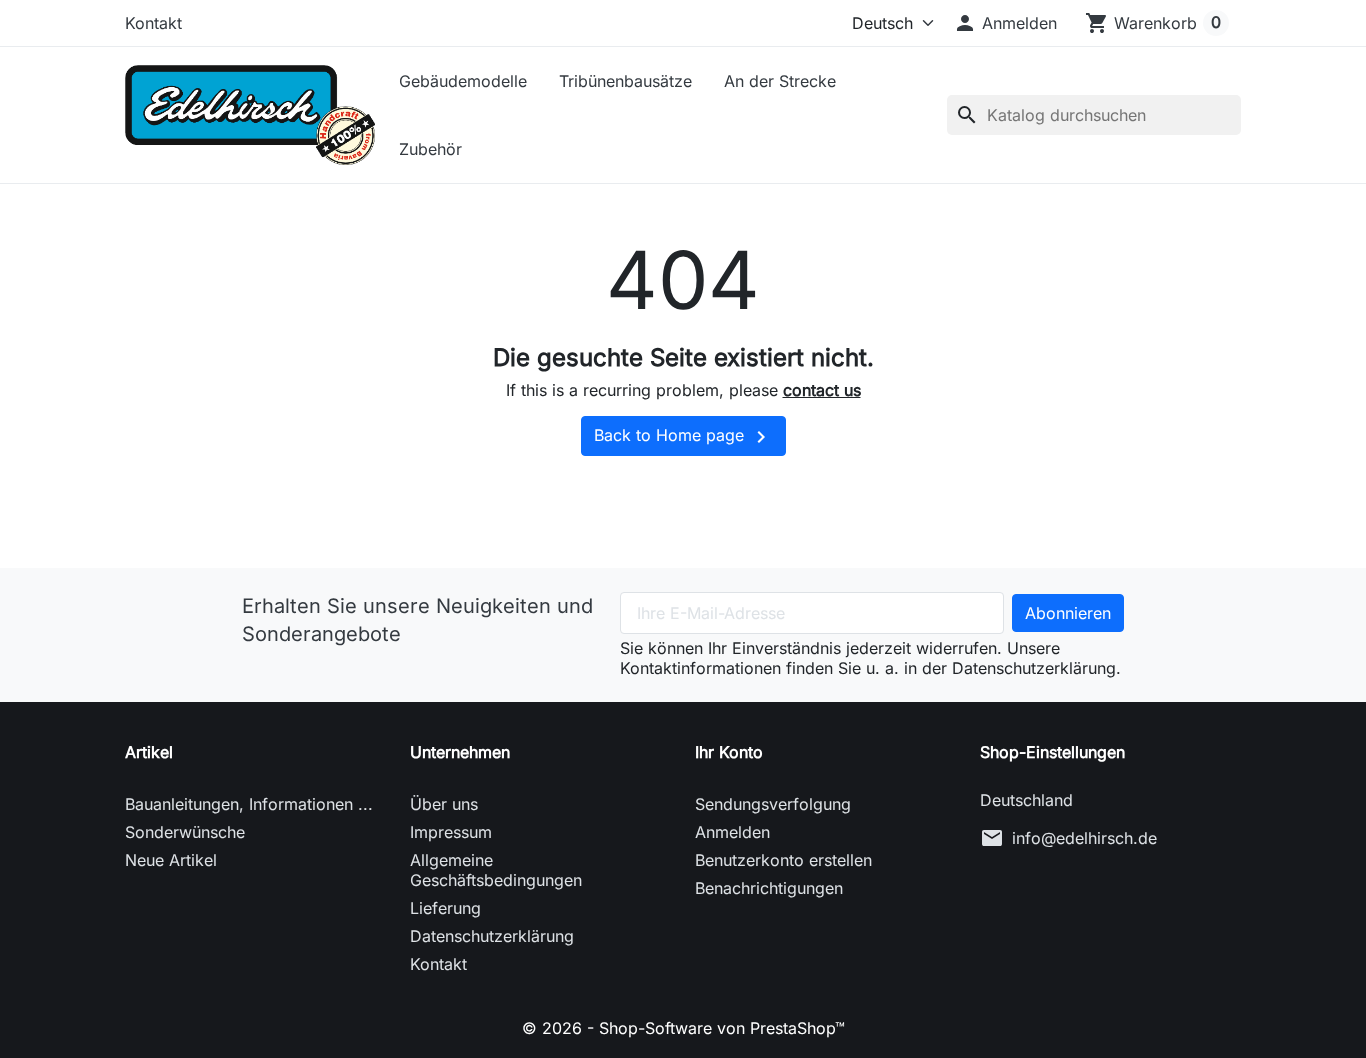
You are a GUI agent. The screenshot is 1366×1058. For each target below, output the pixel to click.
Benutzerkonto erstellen (783, 860)
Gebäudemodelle (463, 81)
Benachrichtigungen (769, 888)
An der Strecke (780, 81)
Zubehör (430, 149)
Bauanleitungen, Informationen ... (249, 804)
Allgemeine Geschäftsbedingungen (496, 870)
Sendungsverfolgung (773, 804)
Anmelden (732, 832)
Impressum (451, 832)
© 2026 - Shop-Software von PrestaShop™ (683, 1028)
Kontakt (153, 23)
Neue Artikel (171, 860)
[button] (1005, 23)
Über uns (444, 804)
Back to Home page (683, 437)
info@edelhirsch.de (1084, 838)
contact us (822, 390)
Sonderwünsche (185, 832)
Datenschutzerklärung (492, 936)
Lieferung (445, 908)
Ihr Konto (729, 752)
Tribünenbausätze (625, 81)
